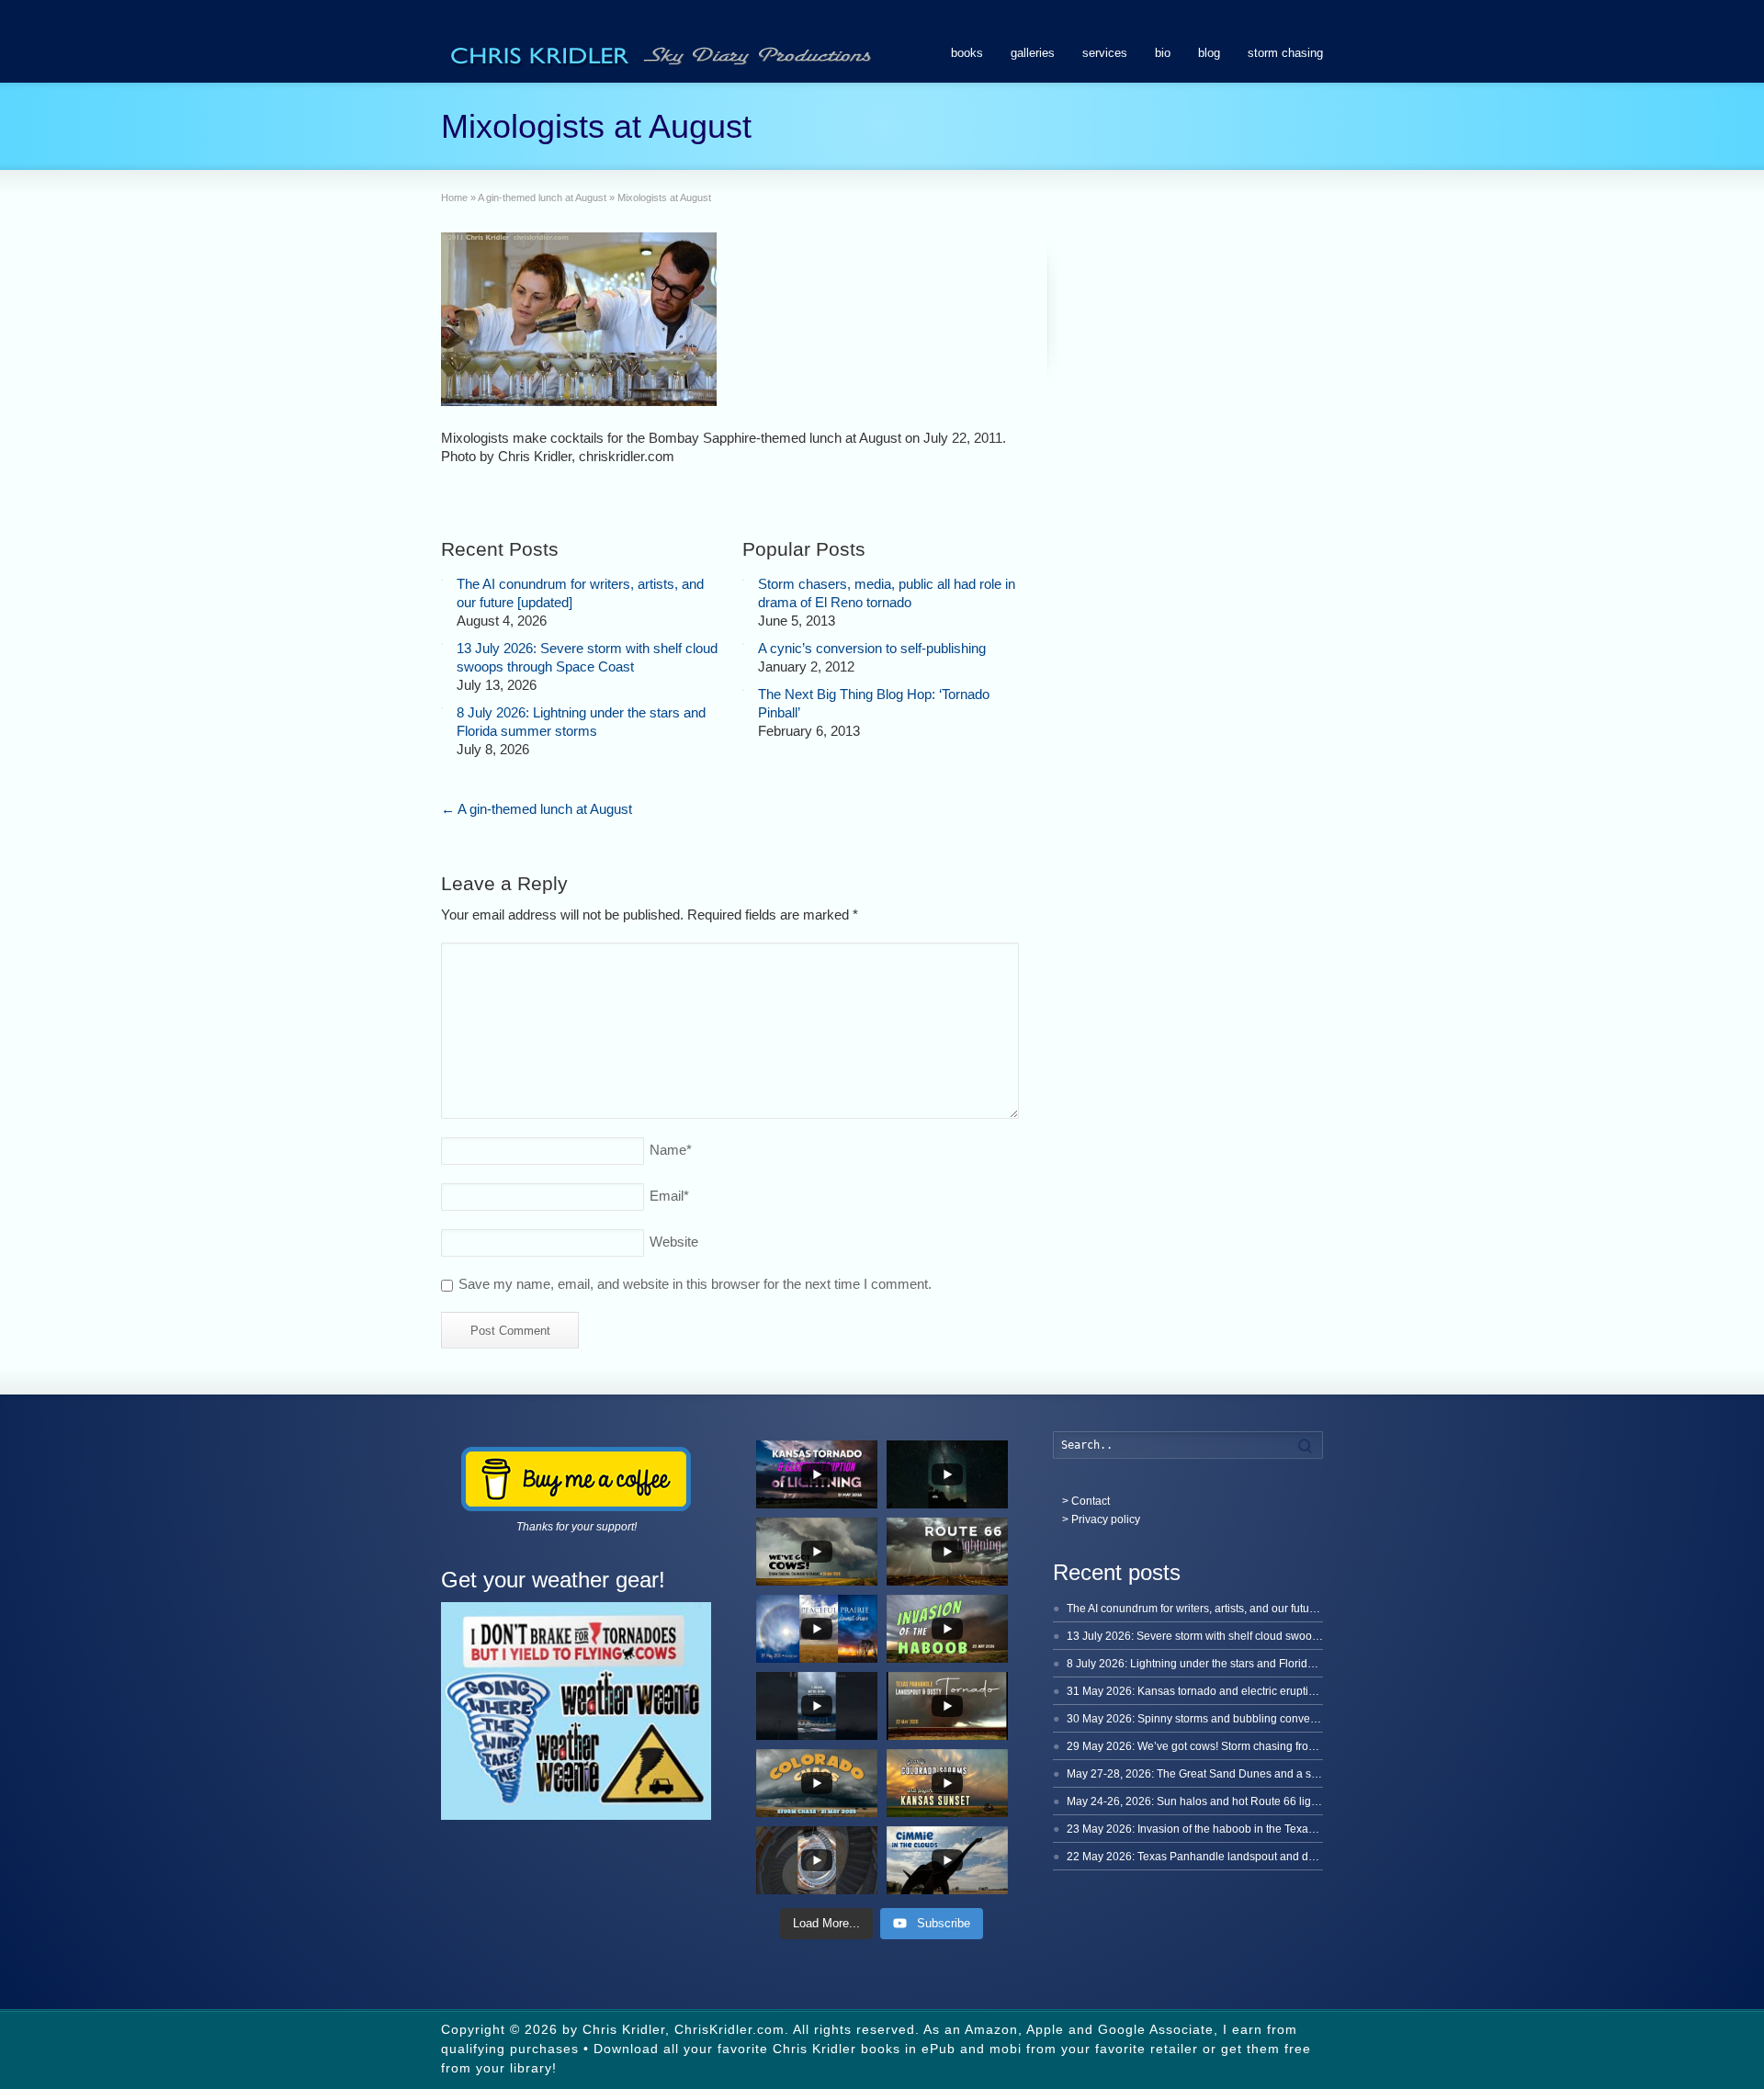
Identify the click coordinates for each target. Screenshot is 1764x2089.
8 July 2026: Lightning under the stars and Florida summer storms (1230, 1664)
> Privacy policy (1101, 1519)
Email (669, 1196)
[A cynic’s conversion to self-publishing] (743, 644)
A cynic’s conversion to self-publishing (872, 648)
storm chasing (1285, 53)
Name (671, 1150)
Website (674, 1242)
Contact (1091, 1501)
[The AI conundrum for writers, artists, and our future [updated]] (442, 580)
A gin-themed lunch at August (537, 809)
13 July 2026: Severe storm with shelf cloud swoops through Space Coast (1249, 1636)
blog (1209, 53)
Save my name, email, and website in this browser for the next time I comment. (695, 1284)
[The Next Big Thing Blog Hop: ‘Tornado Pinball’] (743, 690)
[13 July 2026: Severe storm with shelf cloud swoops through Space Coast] (442, 644)
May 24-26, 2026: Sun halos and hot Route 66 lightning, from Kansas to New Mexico (1277, 1801)
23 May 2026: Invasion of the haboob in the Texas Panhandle (1219, 1829)
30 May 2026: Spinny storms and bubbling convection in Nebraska (1232, 1719)
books (967, 53)
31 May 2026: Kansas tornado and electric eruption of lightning (1223, 1691)
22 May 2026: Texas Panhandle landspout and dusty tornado (1218, 1857)
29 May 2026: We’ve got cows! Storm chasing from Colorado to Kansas (1243, 1746)
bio (1163, 53)
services (1105, 53)
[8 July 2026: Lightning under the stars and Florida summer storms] (442, 708)
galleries (1033, 53)
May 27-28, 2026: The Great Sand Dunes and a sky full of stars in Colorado (1253, 1774)
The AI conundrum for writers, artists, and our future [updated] (1218, 1609)
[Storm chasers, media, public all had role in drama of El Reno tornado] (743, 580)
